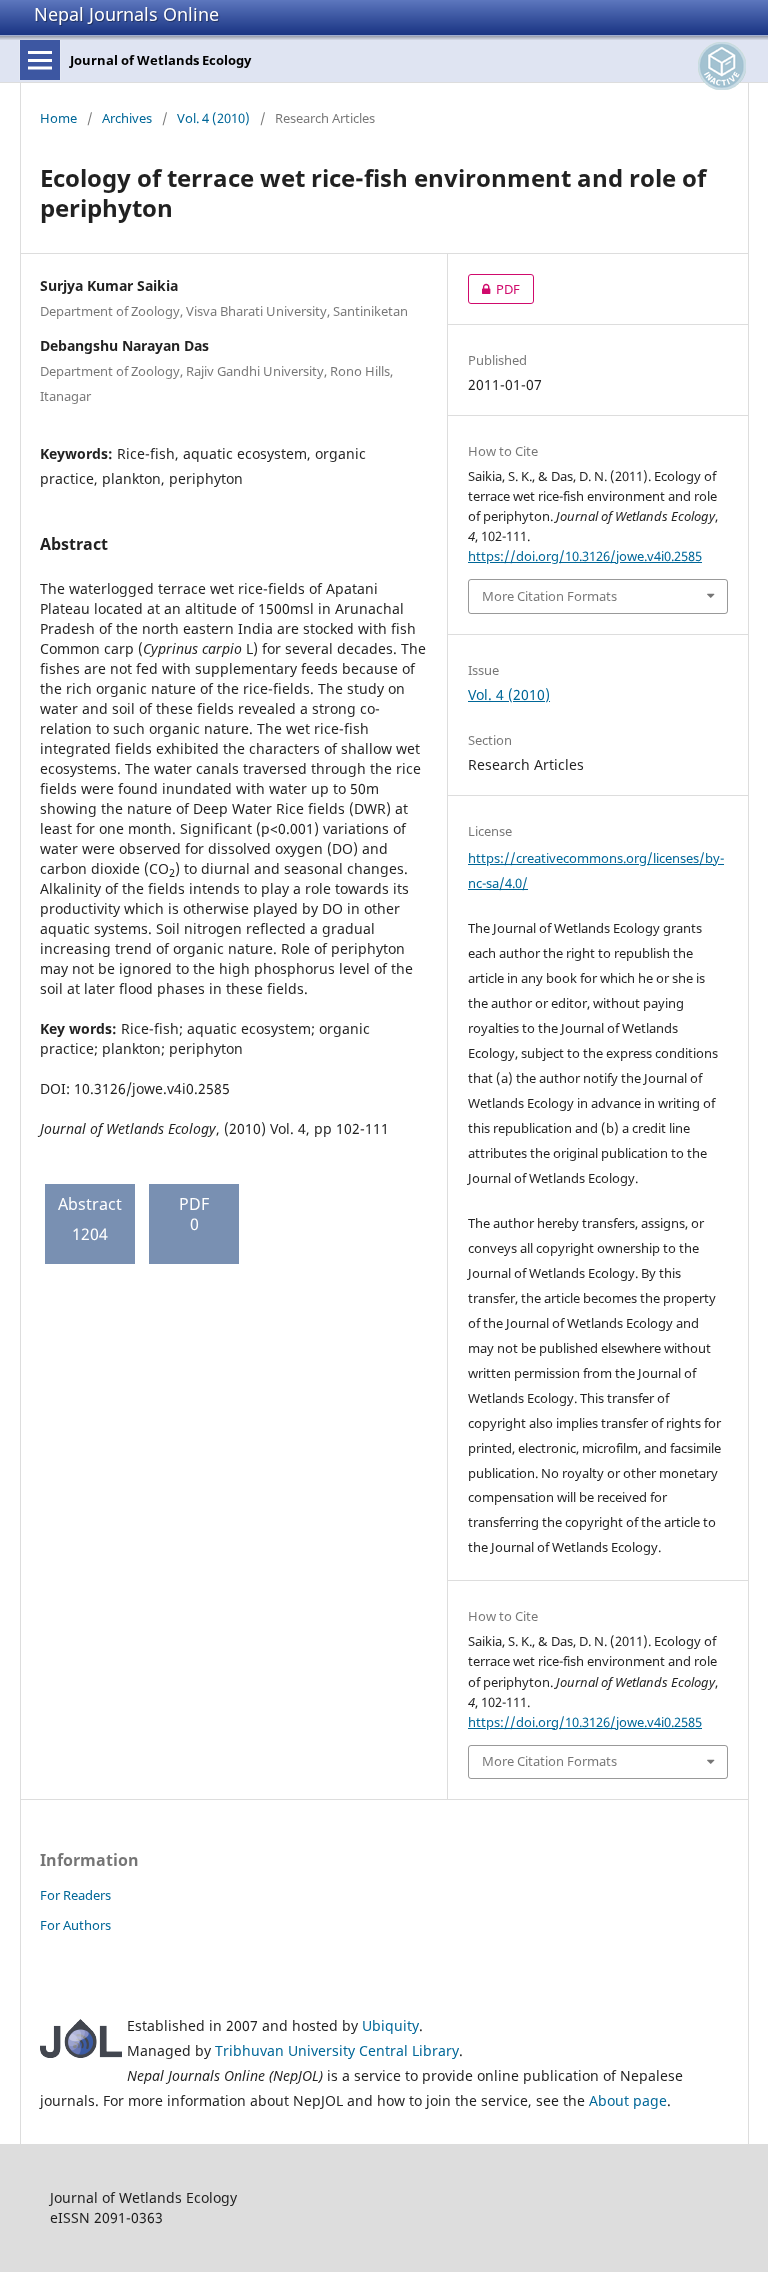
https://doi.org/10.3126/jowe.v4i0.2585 (585, 556)
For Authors (75, 1925)
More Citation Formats (549, 596)
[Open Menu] (40, 60)
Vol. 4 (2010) (213, 118)
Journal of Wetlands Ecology (160, 60)
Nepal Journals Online (126, 14)
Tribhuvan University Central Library (337, 2050)
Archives (127, 118)
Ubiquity (390, 2025)
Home (58, 118)
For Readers (75, 1895)
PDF (494, 289)
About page (628, 2100)
